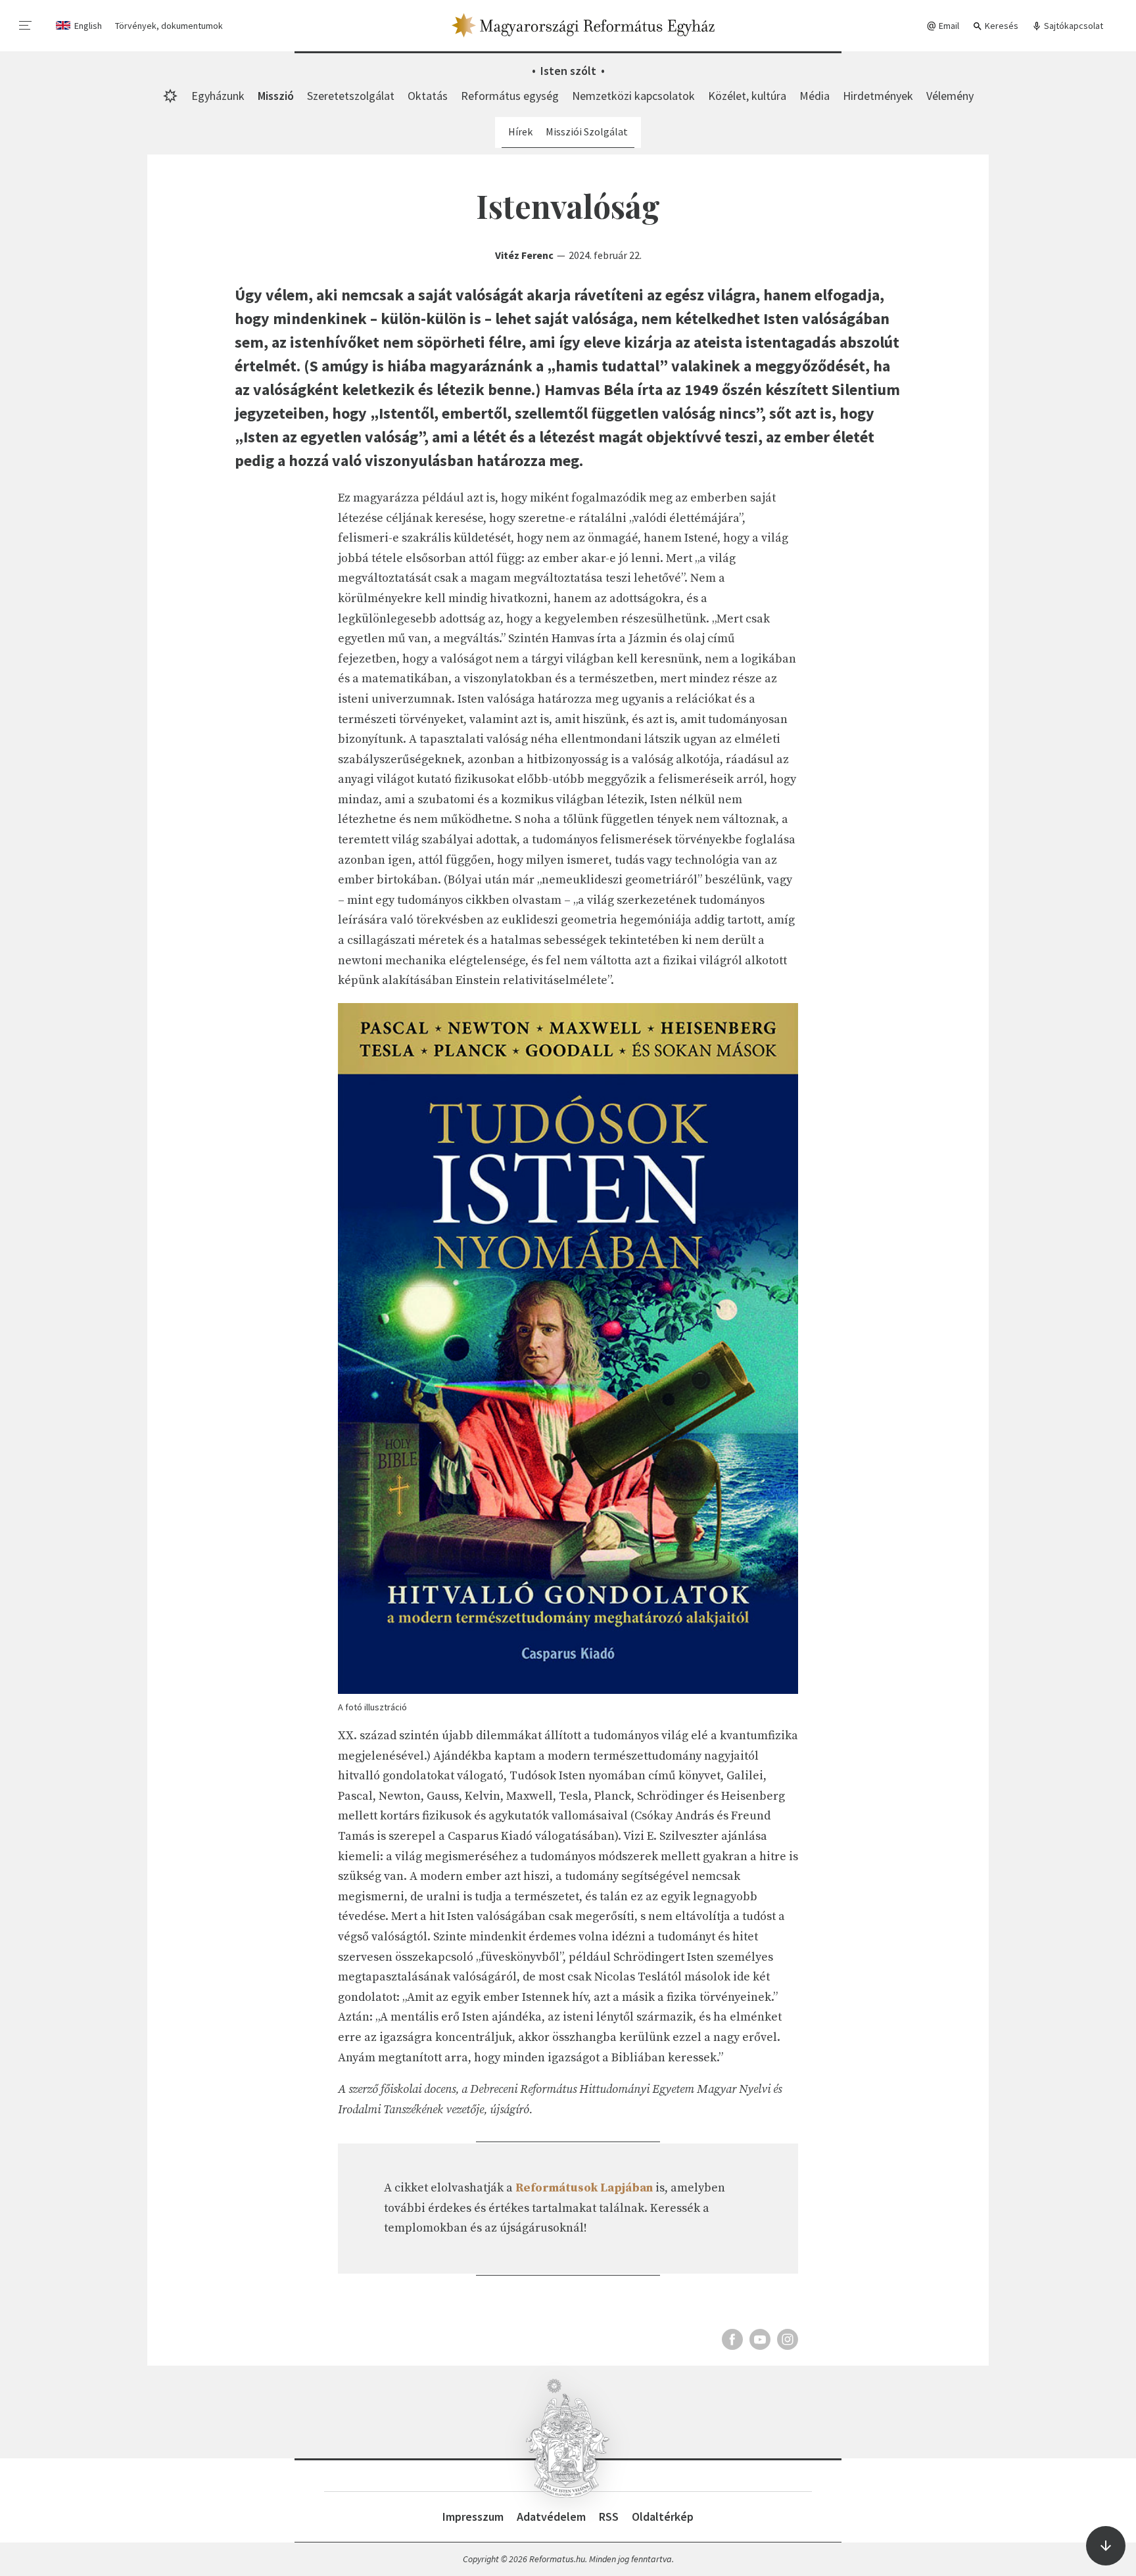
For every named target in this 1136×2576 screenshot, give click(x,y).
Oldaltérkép (663, 2517)
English (88, 26)
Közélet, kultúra (747, 96)
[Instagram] (788, 2339)
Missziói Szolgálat (587, 131)
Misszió (276, 96)
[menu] (26, 26)
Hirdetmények (878, 96)
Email (948, 26)
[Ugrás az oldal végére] (1106, 2546)
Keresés (1001, 26)
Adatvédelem (551, 2517)
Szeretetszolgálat (351, 96)
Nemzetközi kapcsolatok (633, 96)
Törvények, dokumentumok (169, 26)
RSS (609, 2517)
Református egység (510, 96)
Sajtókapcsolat (1073, 26)
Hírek (520, 131)
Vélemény (950, 96)
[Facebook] (732, 2339)
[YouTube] (760, 2339)
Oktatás (428, 96)
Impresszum (473, 2517)
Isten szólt (568, 71)
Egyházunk (218, 96)
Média (815, 96)
